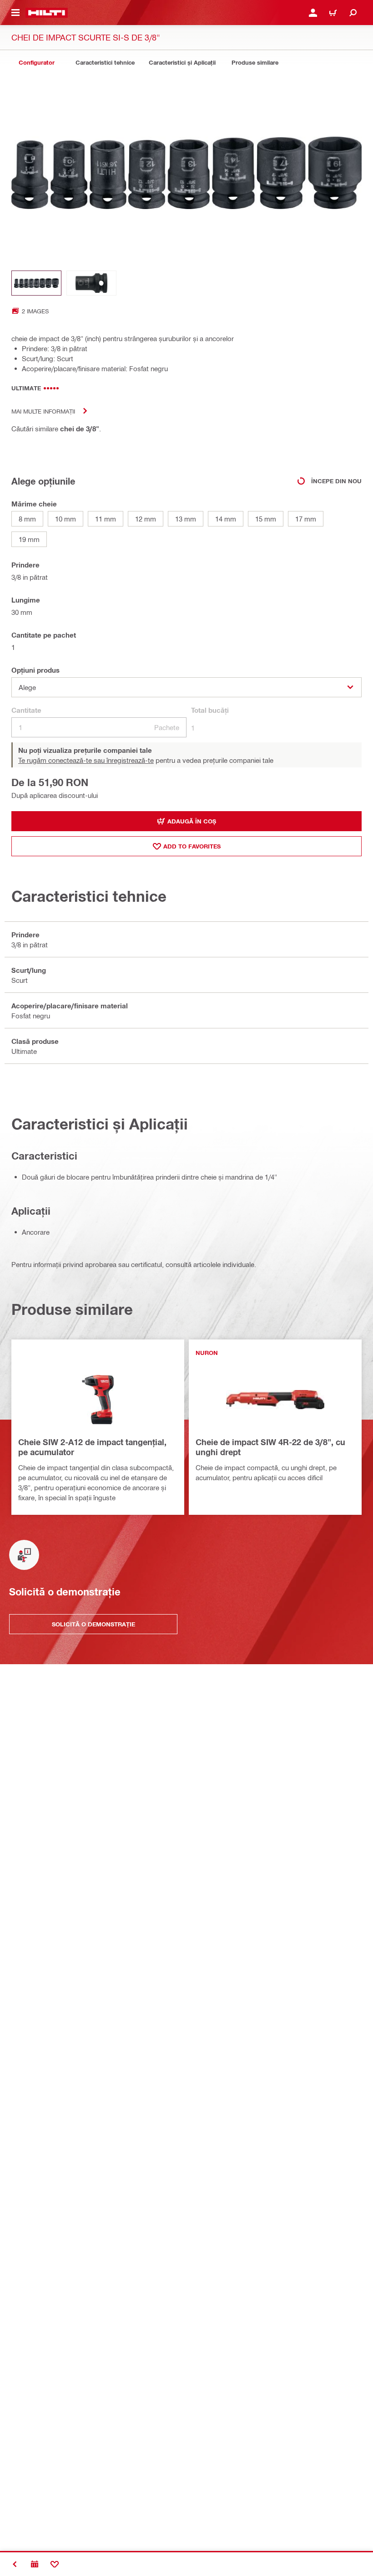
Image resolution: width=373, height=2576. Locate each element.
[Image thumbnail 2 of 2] (91, 283)
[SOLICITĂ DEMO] (35, 2564)
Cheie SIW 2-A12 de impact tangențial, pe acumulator (92, 1447)
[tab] (36, 63)
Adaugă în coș (192, 821)
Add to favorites (192, 846)
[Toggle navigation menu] (15, 13)
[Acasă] (47, 13)
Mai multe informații (43, 411)
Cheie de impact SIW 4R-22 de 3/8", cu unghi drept (270, 1447)
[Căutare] (353, 13)
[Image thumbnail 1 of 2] (36, 283)
